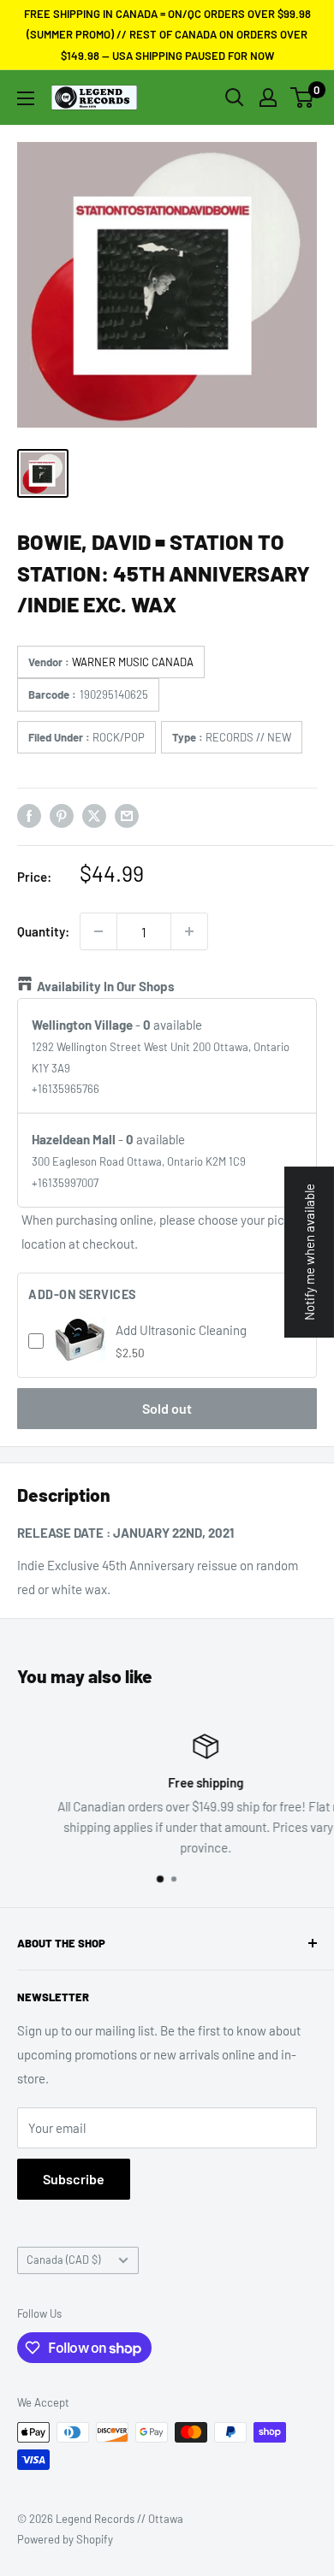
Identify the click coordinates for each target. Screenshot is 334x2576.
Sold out (167, 1408)
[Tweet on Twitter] (94, 815)
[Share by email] (127, 815)
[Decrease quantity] (98, 931)
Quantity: (43, 931)
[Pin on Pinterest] (62, 815)
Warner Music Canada (133, 662)
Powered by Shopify (65, 2539)
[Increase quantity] (189, 931)
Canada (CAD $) (63, 2260)
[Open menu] (26, 98)
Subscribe (74, 2179)
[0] (303, 97)
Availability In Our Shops (106, 986)
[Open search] (235, 97)
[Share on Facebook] (29, 815)
